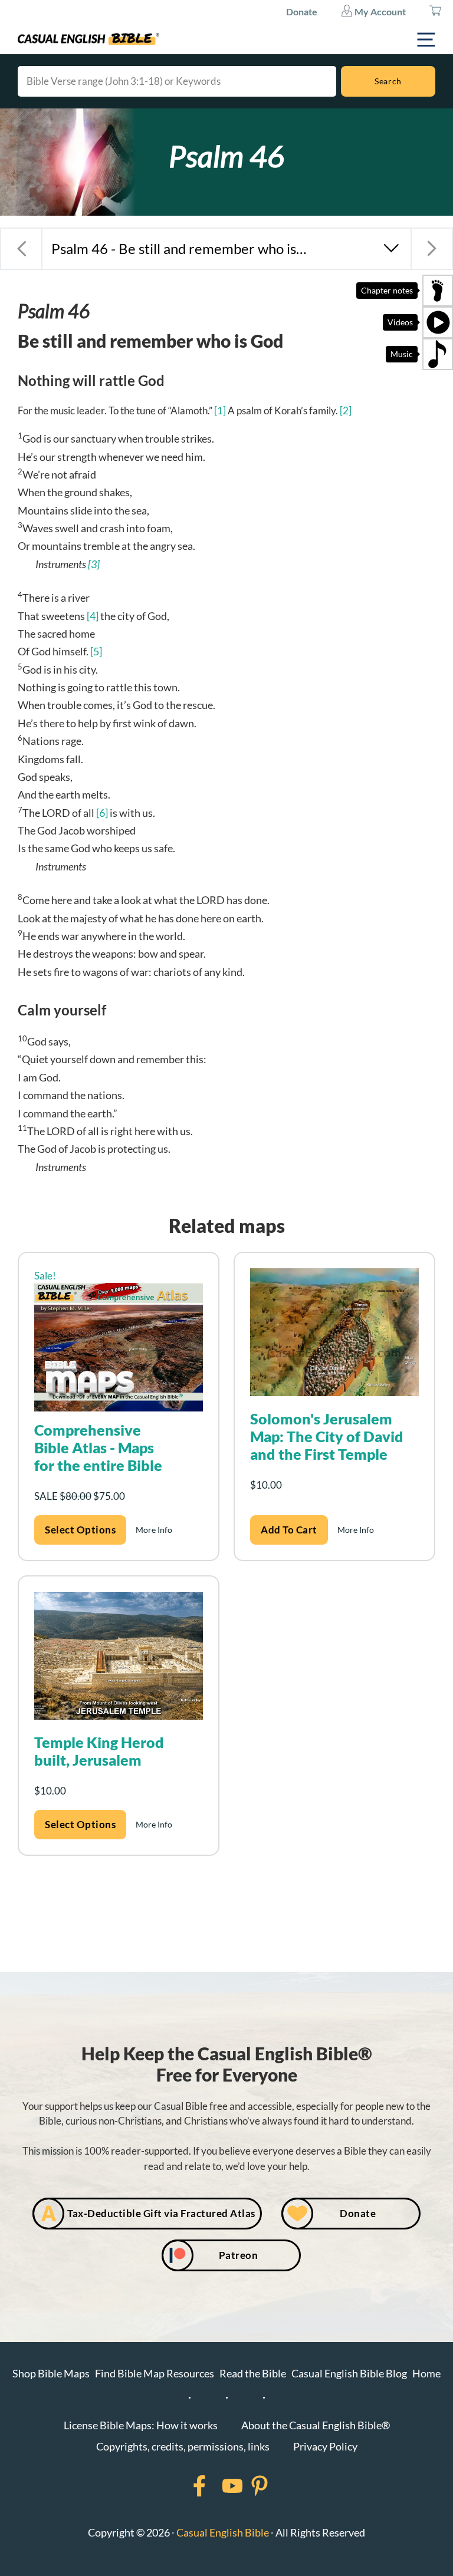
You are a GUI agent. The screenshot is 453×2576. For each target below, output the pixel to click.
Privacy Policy (325, 2446)
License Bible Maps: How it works (141, 2425)
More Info (154, 1530)
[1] (220, 410)
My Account (379, 11)
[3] (94, 564)
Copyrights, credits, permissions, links (183, 2446)
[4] (93, 616)
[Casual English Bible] (88, 39)
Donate (302, 11)
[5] (96, 651)
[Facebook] (184, 2486)
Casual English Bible (223, 2532)
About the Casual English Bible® (316, 2425)
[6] (102, 813)
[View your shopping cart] (435, 12)
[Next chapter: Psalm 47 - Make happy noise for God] (432, 249)
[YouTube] (217, 2486)
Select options (80, 1530)
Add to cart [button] (289, 1530)
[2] (346, 410)
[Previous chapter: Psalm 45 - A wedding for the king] (21, 249)
